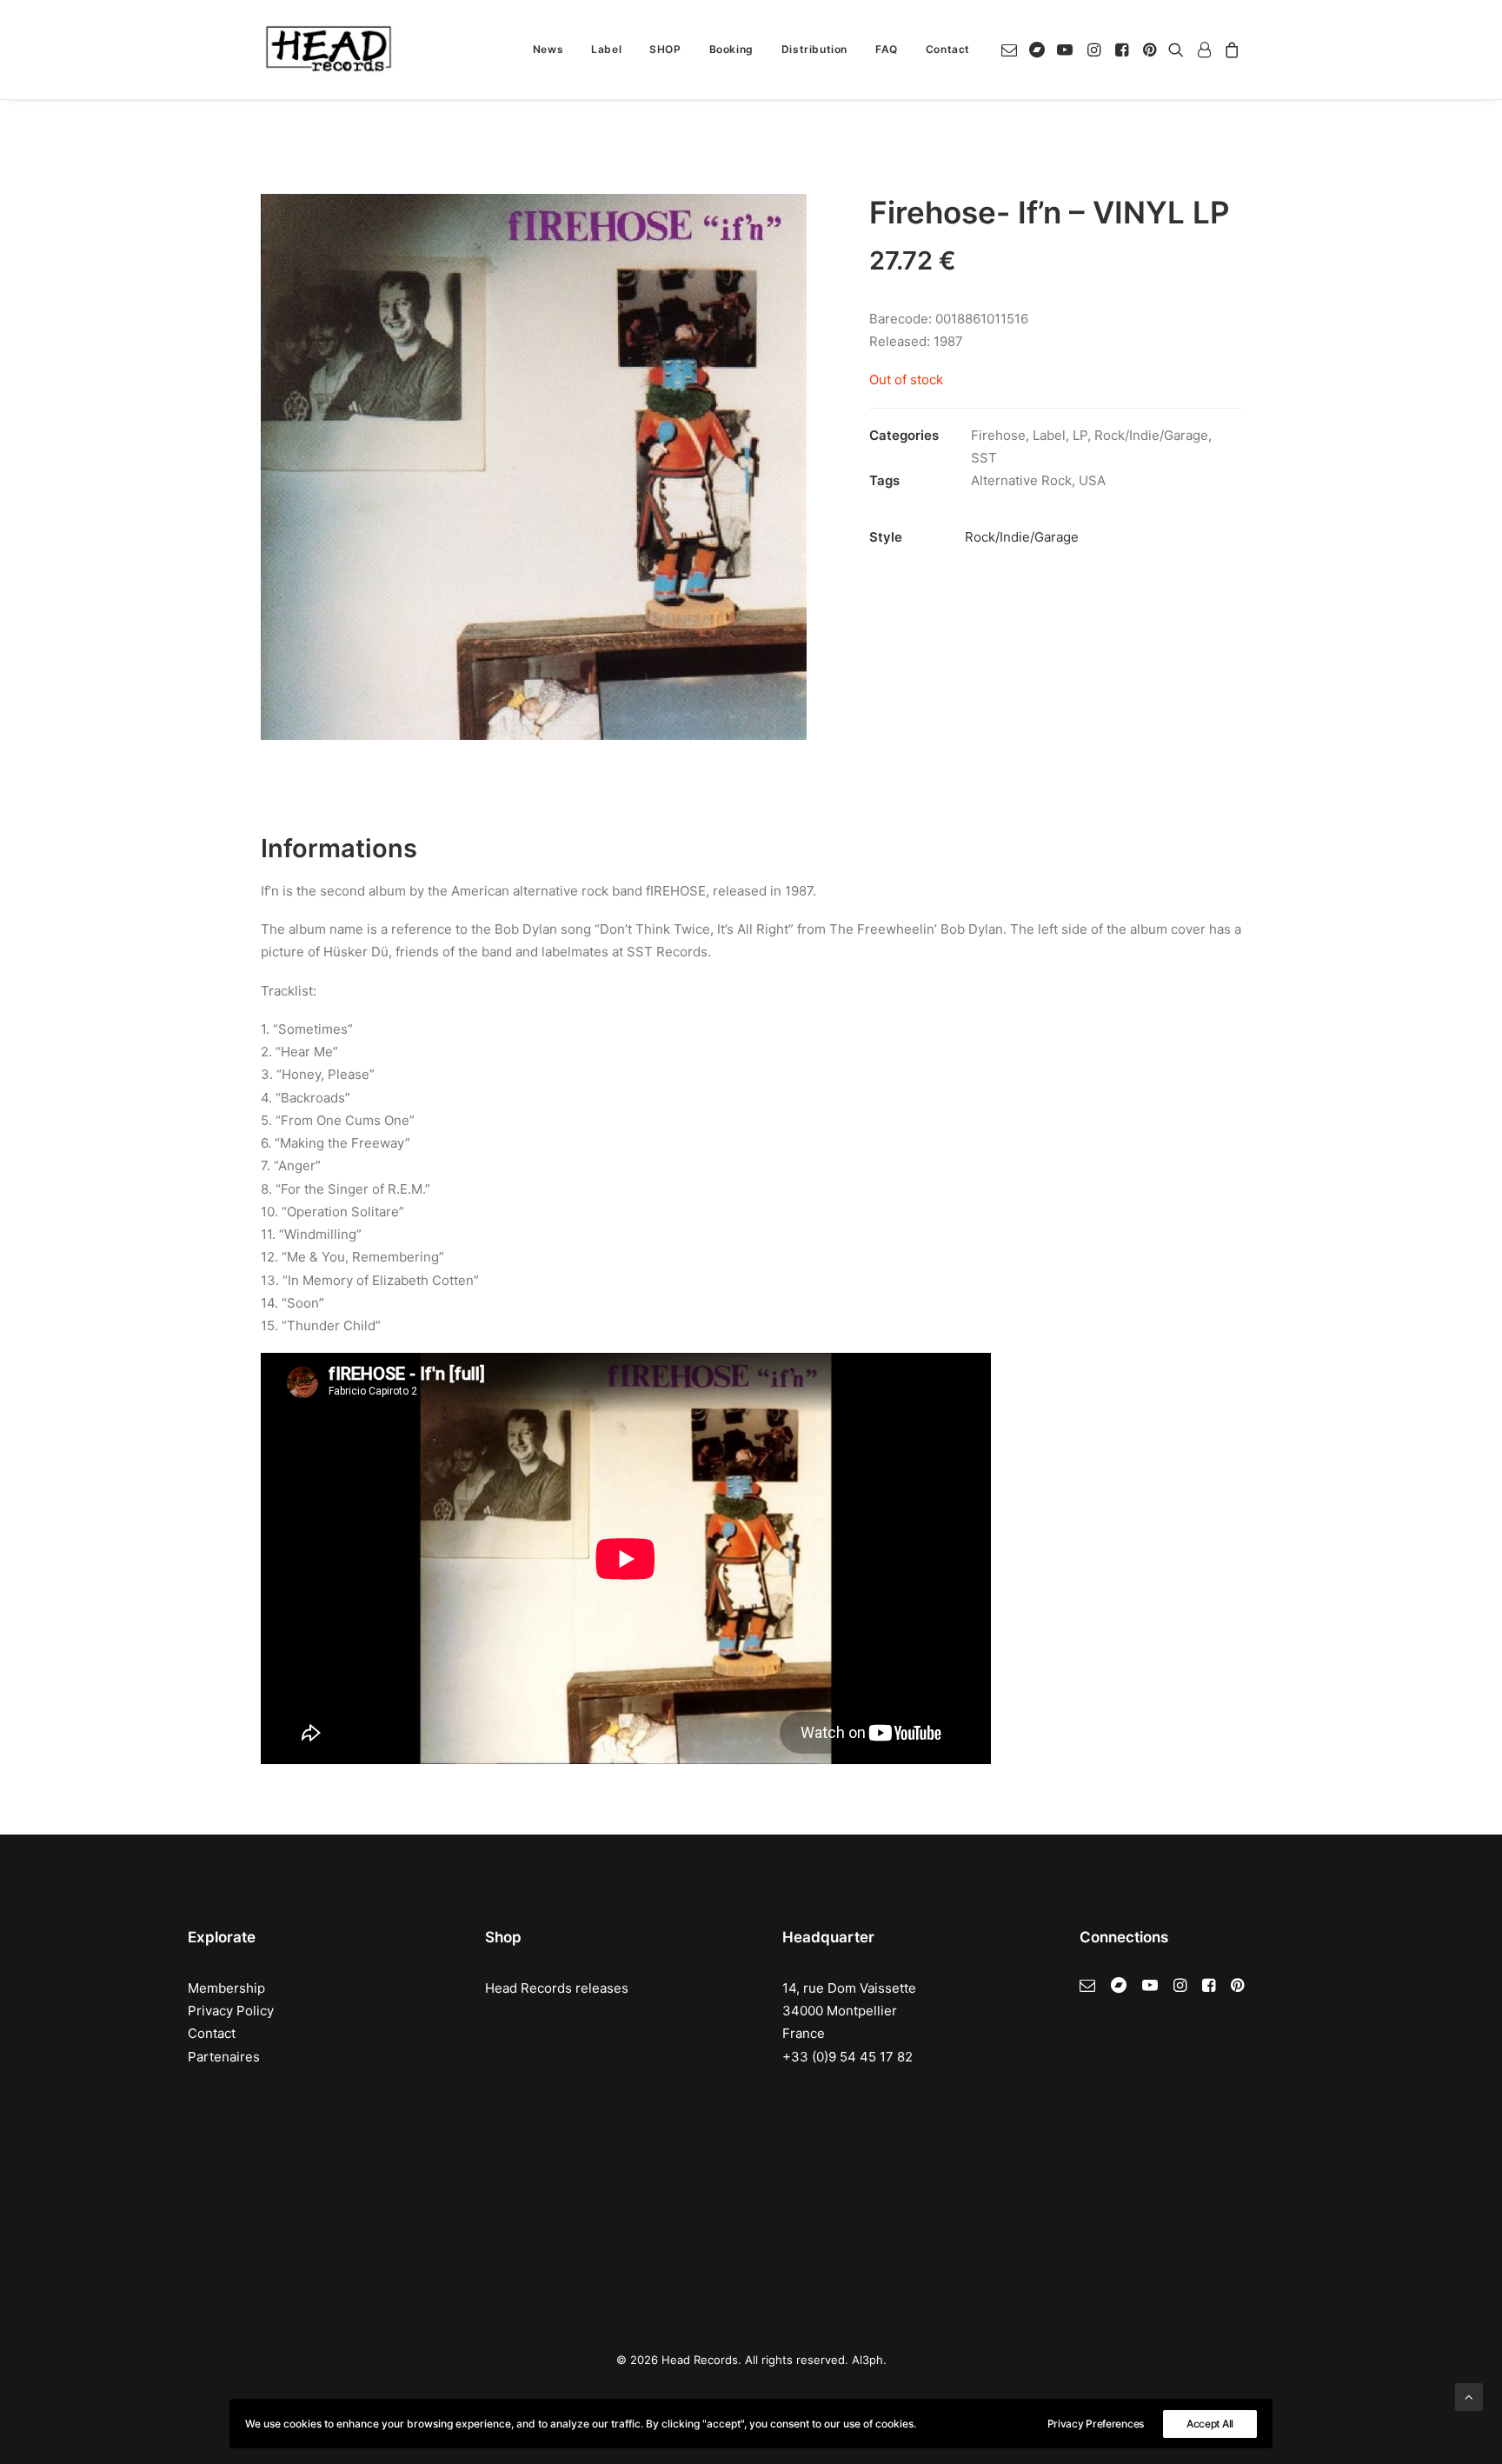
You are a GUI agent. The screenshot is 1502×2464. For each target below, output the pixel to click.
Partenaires (224, 2057)
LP (1080, 435)
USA (1092, 480)
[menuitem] (548, 50)
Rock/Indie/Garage (1151, 435)
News (548, 49)
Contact (948, 49)
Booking (731, 49)
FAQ (887, 49)
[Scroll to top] (1469, 2396)
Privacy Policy (231, 2011)
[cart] (1230, 50)
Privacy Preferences (1096, 2424)
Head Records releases (557, 1988)
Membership (226, 1988)
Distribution (814, 49)
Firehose (998, 435)
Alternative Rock (1021, 480)
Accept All (1210, 2424)
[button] (1012, 50)
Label (606, 49)
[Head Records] (329, 50)
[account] (1204, 50)
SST (984, 458)
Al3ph (867, 2360)
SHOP (665, 49)
